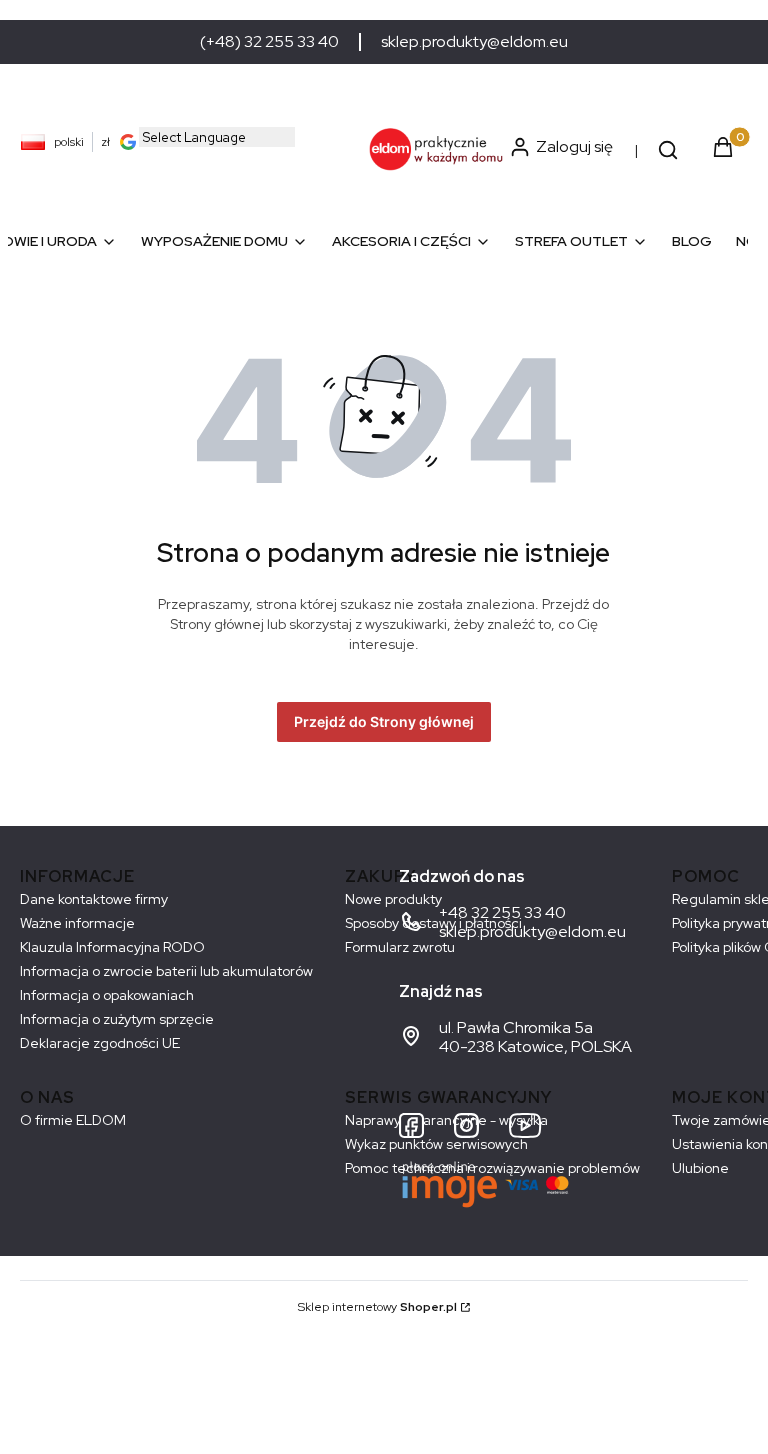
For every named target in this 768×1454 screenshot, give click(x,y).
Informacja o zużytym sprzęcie (117, 1019)
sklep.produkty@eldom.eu (474, 42)
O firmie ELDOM (73, 1120)
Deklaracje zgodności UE (100, 1043)
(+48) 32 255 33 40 (269, 42)
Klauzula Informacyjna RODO (112, 947)
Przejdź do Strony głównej (384, 721)
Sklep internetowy (377, 1307)
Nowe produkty (393, 899)
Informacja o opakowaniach (107, 995)
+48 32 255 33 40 (502, 912)
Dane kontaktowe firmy (94, 899)
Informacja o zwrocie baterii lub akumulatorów (166, 971)
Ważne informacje (77, 923)
